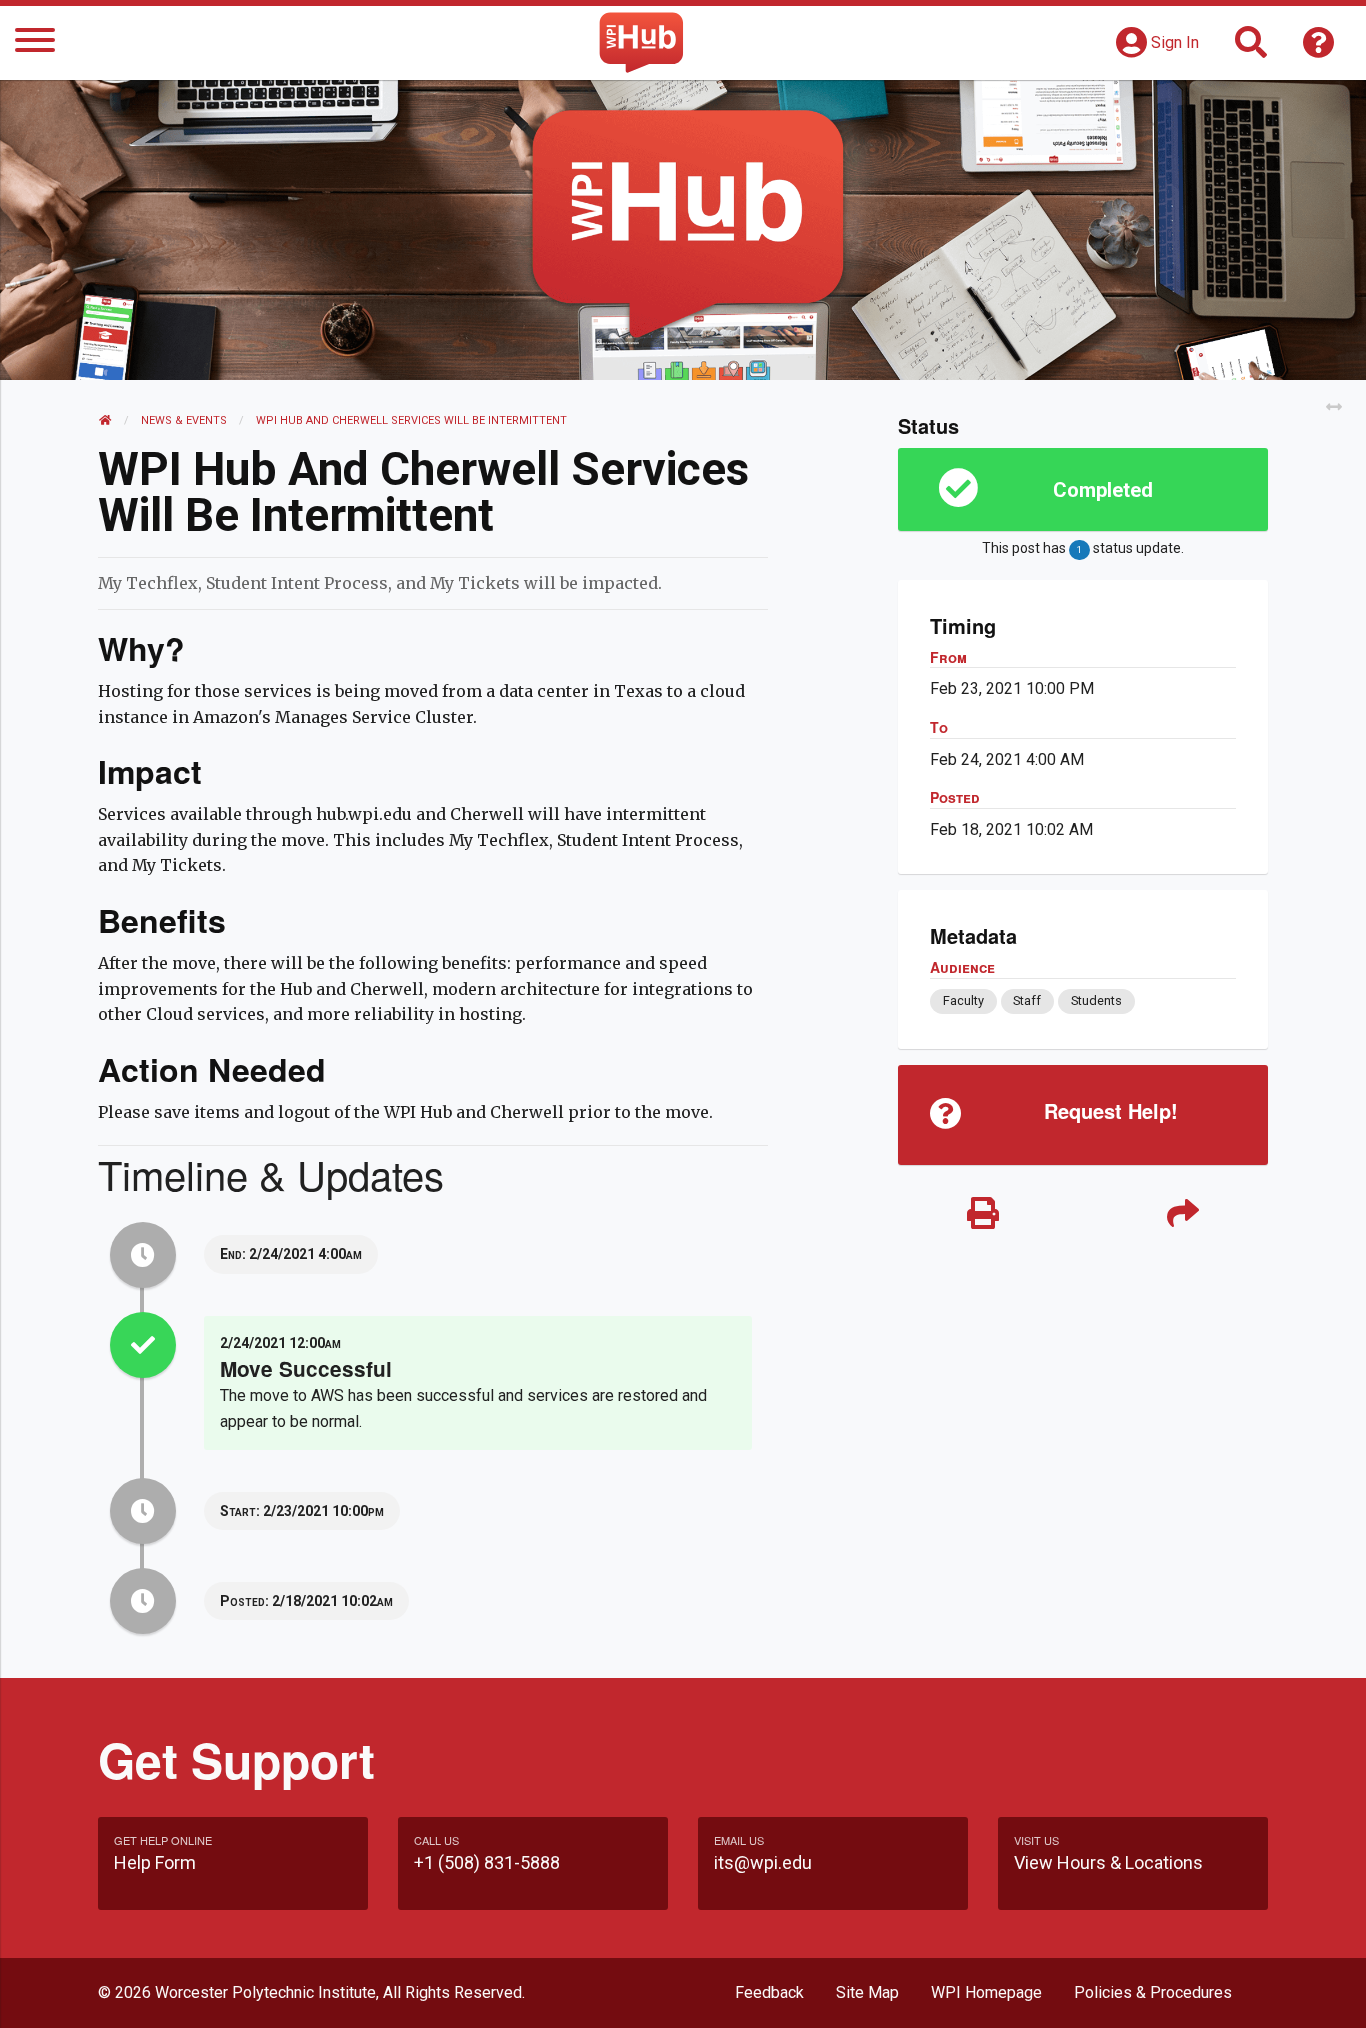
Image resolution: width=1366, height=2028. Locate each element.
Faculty (963, 1000)
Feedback (769, 1992)
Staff (1027, 1000)
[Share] (1183, 1214)
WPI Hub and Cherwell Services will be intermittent (413, 420)
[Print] (983, 1214)
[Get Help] (1319, 48)
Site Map (867, 1992)
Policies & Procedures (1153, 1992)
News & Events (184, 420)
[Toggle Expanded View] (1334, 407)
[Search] (1251, 48)
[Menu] (35, 43)
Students (1096, 1000)
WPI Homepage (986, 1992)
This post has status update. (1082, 548)
